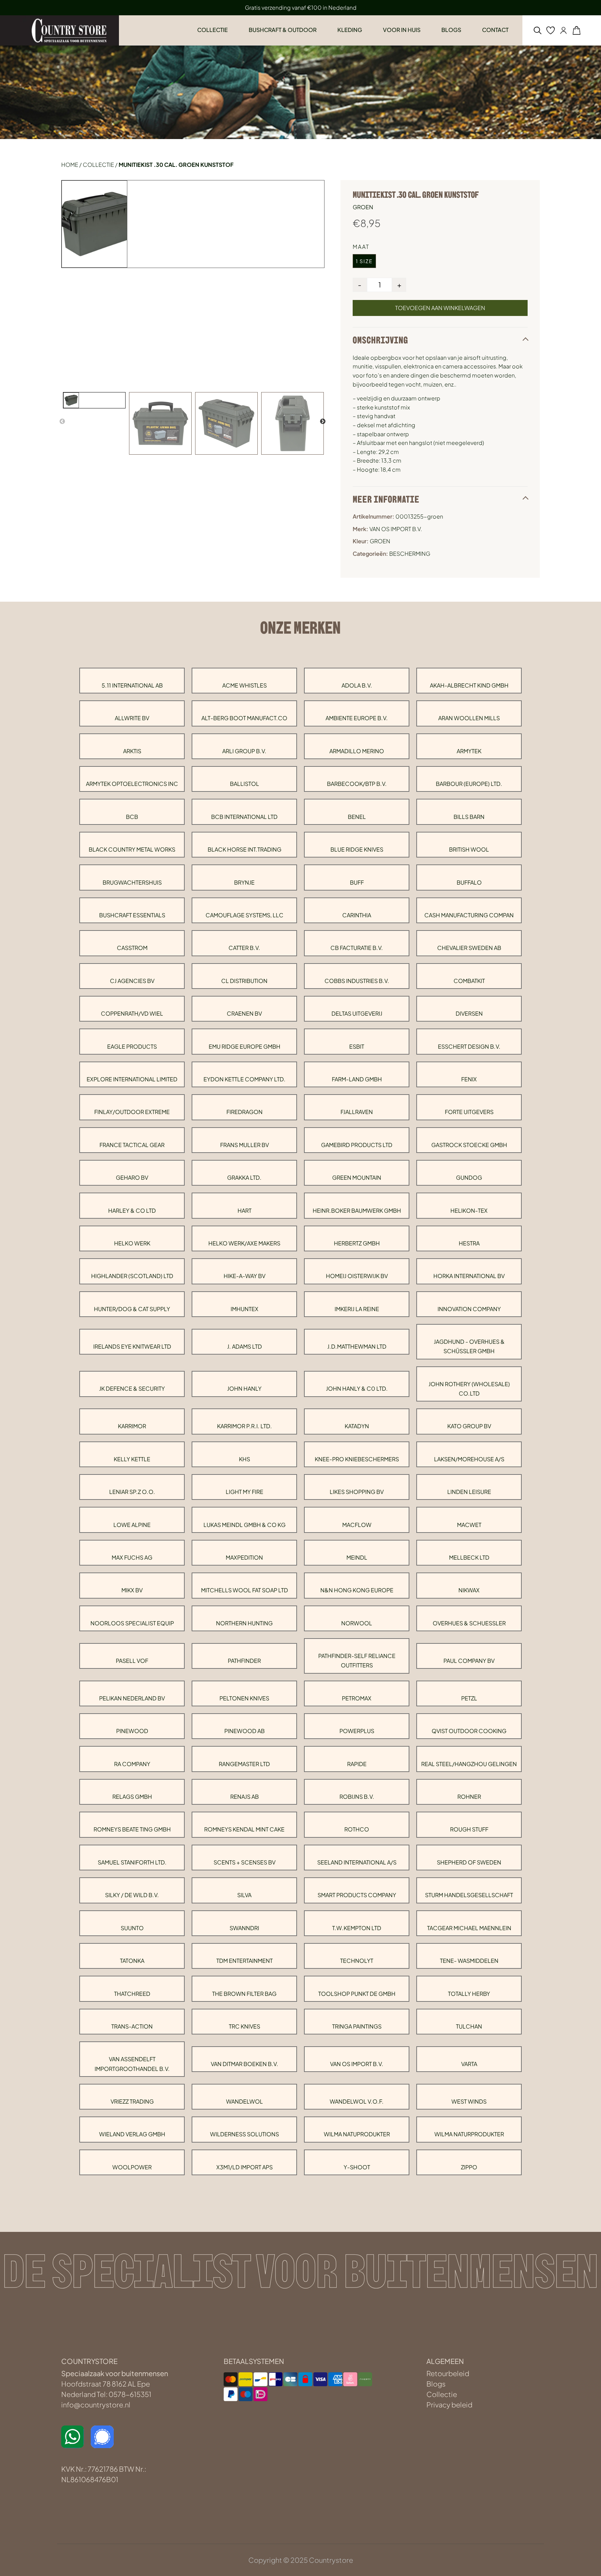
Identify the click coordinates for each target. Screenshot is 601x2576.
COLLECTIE (213, 30)
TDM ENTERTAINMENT (245, 1961)
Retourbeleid (448, 2373)
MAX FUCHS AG (132, 1557)
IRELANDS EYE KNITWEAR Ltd (132, 1346)
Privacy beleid (449, 2404)
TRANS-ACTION (132, 2026)
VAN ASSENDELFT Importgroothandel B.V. (132, 2064)
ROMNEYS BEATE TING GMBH (132, 1829)
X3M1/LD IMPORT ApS (245, 2167)
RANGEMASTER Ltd (244, 1764)
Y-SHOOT (357, 2167)
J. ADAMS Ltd (245, 1346)
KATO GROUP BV (469, 1426)
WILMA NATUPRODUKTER (357, 2134)
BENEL (357, 817)
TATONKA (132, 1961)
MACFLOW (357, 1525)
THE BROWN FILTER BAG (244, 1994)
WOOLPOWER (132, 2167)
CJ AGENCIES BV (132, 981)
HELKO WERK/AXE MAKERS (244, 1243)
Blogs (436, 2384)
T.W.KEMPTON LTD (357, 1928)
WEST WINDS (469, 2101)
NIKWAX (469, 1590)
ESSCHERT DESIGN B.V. (469, 1046)
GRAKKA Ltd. (244, 1177)
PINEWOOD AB (245, 1731)
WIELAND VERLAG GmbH (132, 2134)
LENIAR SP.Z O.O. (132, 1492)
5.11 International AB (132, 685)
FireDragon (245, 1112)
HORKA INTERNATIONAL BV (469, 1276)
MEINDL (357, 1557)
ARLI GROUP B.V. (244, 751)
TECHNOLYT (357, 1961)
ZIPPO (469, 2167)
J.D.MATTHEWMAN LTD (357, 1346)
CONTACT (495, 30)
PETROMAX (357, 1698)
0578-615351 (130, 2394)
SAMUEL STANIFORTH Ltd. (132, 1862)
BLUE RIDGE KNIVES (357, 849)
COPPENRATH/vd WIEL (132, 1013)
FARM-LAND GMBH (357, 1079)
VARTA (469, 2064)
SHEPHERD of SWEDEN (469, 1862)
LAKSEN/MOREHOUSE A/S (469, 1459)
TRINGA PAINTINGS (357, 2026)
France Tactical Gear (132, 1145)
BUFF (357, 882)
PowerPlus (357, 1731)
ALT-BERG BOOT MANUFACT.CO (244, 718)
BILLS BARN (469, 817)
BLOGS (451, 30)
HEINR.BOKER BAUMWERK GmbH (357, 1210)
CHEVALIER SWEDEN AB (469, 948)
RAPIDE (357, 1764)
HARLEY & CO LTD (132, 1210)
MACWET (469, 1525)
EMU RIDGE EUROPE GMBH (245, 1046)
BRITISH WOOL (469, 849)
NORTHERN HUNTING (244, 1623)
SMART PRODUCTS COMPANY (357, 1895)
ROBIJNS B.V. (357, 1797)
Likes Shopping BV (357, 1492)
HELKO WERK (132, 1243)
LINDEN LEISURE (469, 1492)
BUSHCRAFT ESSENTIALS (132, 915)
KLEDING (350, 30)
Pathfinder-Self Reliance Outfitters (357, 1660)
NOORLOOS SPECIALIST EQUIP (132, 1623)
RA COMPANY (132, 1764)
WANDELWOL (245, 2101)
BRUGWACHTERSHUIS (132, 882)
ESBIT (357, 1046)
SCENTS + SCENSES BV (245, 1862)
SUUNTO (132, 1928)
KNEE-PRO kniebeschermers (357, 1459)
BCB (132, 817)
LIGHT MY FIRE (245, 1492)
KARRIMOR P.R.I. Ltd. (245, 1426)
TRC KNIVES (245, 2026)
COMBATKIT (469, 981)
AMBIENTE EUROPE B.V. (357, 718)
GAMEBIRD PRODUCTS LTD (357, 1145)
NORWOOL (357, 1623)
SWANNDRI (244, 1928)
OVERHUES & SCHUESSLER (469, 1623)
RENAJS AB (245, 1797)
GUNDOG (469, 1177)
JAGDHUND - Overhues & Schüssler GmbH (469, 1346)
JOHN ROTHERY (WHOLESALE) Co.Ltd (469, 1389)
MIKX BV (132, 1590)
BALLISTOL (245, 784)
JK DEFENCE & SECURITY (132, 1388)
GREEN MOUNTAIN (357, 1177)
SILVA (244, 1895)
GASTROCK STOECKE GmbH (469, 1145)
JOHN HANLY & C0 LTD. (357, 1388)
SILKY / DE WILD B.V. (132, 1895)
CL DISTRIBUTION (244, 981)
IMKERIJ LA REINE (357, 1309)
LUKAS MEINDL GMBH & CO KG (245, 1525)
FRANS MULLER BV (245, 1145)
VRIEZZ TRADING (132, 2101)
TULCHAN (469, 2026)
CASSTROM (132, 948)
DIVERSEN (469, 1013)
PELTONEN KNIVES (244, 1698)
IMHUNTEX (245, 1309)
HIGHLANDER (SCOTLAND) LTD (132, 1276)
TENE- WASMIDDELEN (469, 1961)
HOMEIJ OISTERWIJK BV (357, 1276)
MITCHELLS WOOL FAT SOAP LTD (245, 1590)
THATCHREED (132, 1994)
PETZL (469, 1698)
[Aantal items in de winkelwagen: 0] (576, 30)
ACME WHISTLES (245, 685)
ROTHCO (357, 1829)
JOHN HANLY (244, 1388)
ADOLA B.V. (357, 685)
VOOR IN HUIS (402, 30)
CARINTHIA (357, 915)
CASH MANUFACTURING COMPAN (469, 915)
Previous (62, 422)
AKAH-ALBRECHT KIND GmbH (469, 685)
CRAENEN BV (244, 1013)
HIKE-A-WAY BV (245, 1276)
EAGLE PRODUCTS (132, 1046)
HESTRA (469, 1243)
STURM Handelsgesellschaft (469, 1895)
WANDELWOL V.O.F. (357, 2101)
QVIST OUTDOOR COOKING (469, 1731)
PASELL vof (132, 1661)
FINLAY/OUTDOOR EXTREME (132, 1112)
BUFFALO (469, 882)
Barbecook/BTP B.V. (357, 784)
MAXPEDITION (244, 1557)
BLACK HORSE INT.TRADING (245, 849)
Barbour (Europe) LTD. (469, 784)
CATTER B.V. (244, 948)
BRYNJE (244, 882)
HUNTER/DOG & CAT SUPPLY (132, 1309)
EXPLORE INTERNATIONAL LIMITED (132, 1079)
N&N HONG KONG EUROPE (357, 1590)
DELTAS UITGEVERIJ (357, 1013)
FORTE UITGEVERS (469, 1112)
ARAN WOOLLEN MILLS (469, 718)
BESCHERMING (410, 554)
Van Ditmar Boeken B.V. (245, 2064)
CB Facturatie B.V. (357, 948)
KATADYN (357, 1426)
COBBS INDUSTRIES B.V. (357, 981)
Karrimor (132, 1426)
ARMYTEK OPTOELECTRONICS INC (132, 784)
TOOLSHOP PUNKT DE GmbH (357, 1994)
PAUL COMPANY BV (469, 1661)
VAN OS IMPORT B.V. (357, 2064)
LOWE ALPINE (132, 1525)
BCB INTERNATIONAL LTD (244, 817)
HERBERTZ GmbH (357, 1243)
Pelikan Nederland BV (132, 1698)
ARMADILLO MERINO (357, 751)
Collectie (98, 165)
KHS (245, 1459)
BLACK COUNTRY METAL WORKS (132, 849)
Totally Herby (469, 1994)
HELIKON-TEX (469, 1210)
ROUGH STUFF (469, 1829)
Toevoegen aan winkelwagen (440, 308)
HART (245, 1210)
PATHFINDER (244, 1661)
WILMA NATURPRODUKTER (469, 2134)
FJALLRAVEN (357, 1112)
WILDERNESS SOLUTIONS (245, 2134)
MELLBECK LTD (469, 1557)
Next (323, 422)
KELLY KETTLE (132, 1459)
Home (70, 165)
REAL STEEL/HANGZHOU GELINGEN (469, 1764)
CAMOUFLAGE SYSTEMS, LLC (245, 915)
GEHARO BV (132, 1177)
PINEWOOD (132, 1731)
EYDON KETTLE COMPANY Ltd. (245, 1079)
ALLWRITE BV (132, 718)
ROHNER (469, 1797)
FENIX (469, 1079)
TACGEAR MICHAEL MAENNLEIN (469, 1928)
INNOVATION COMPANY (469, 1309)
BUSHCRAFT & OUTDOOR (283, 30)
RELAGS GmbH (132, 1797)
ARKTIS (132, 751)
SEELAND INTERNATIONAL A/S (357, 1862)
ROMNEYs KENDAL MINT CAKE (244, 1829)
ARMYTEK (469, 751)
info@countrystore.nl (96, 2404)
